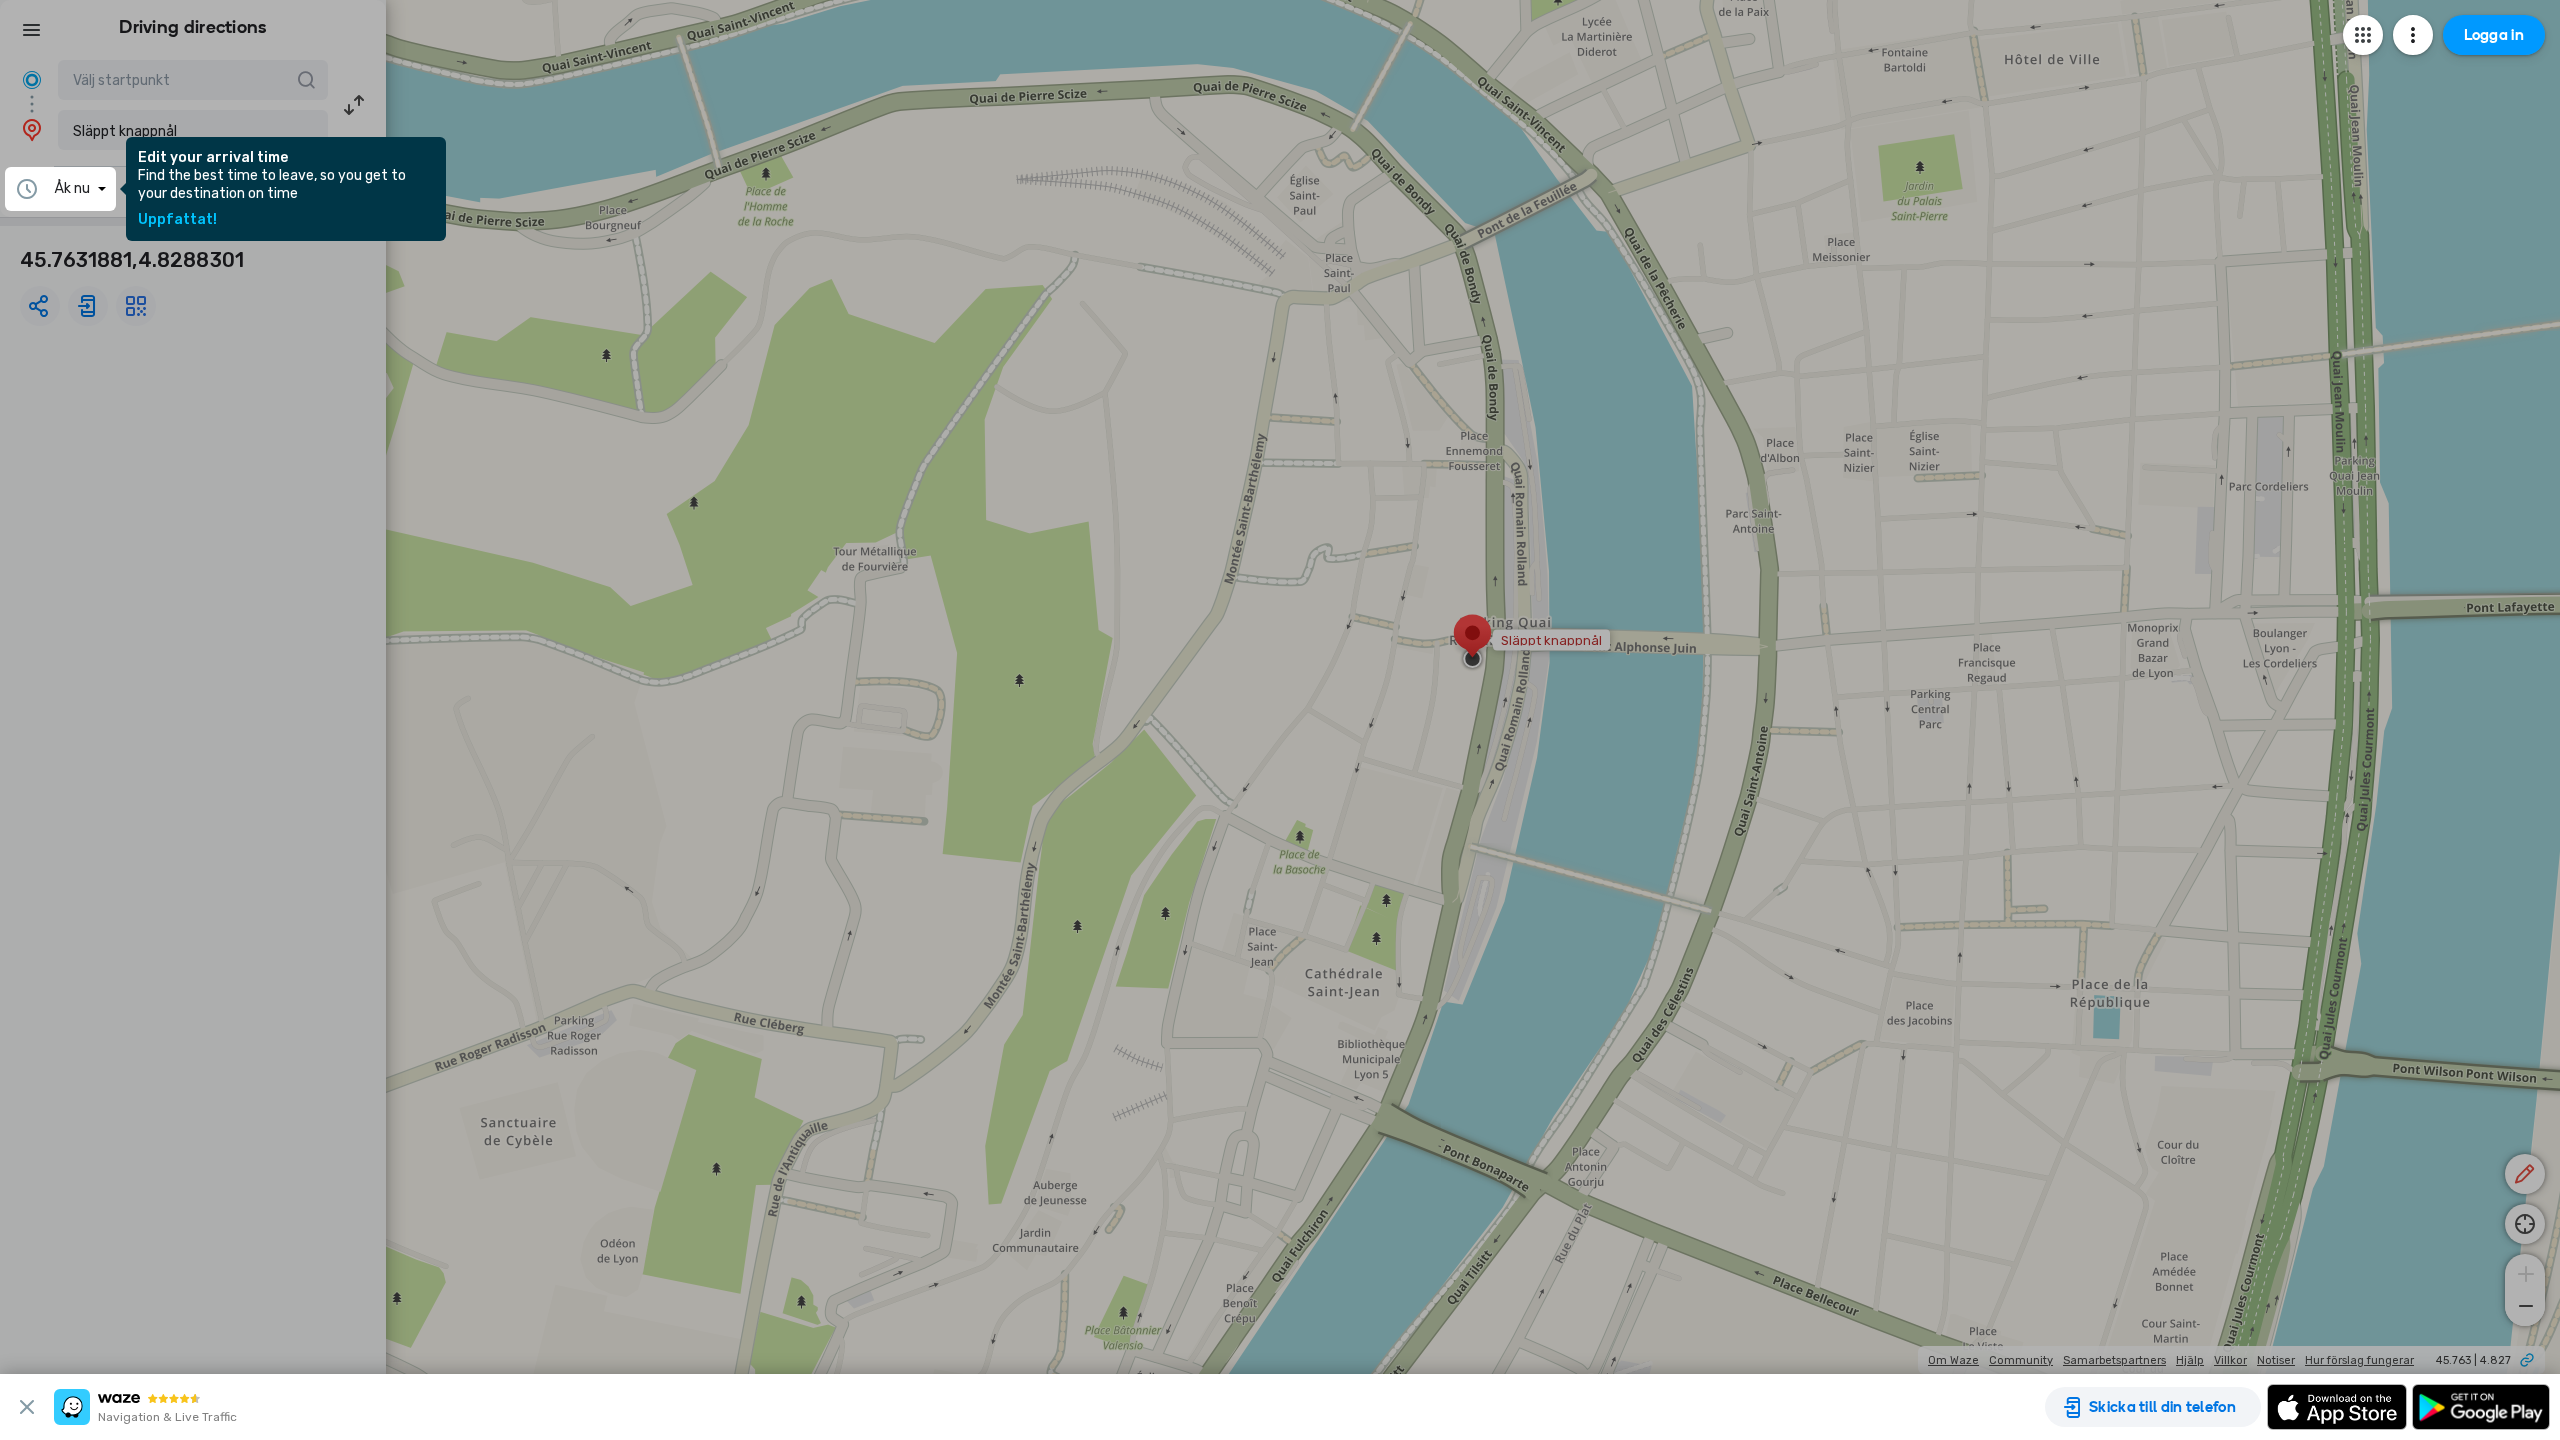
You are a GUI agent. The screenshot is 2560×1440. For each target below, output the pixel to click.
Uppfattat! (177, 220)
